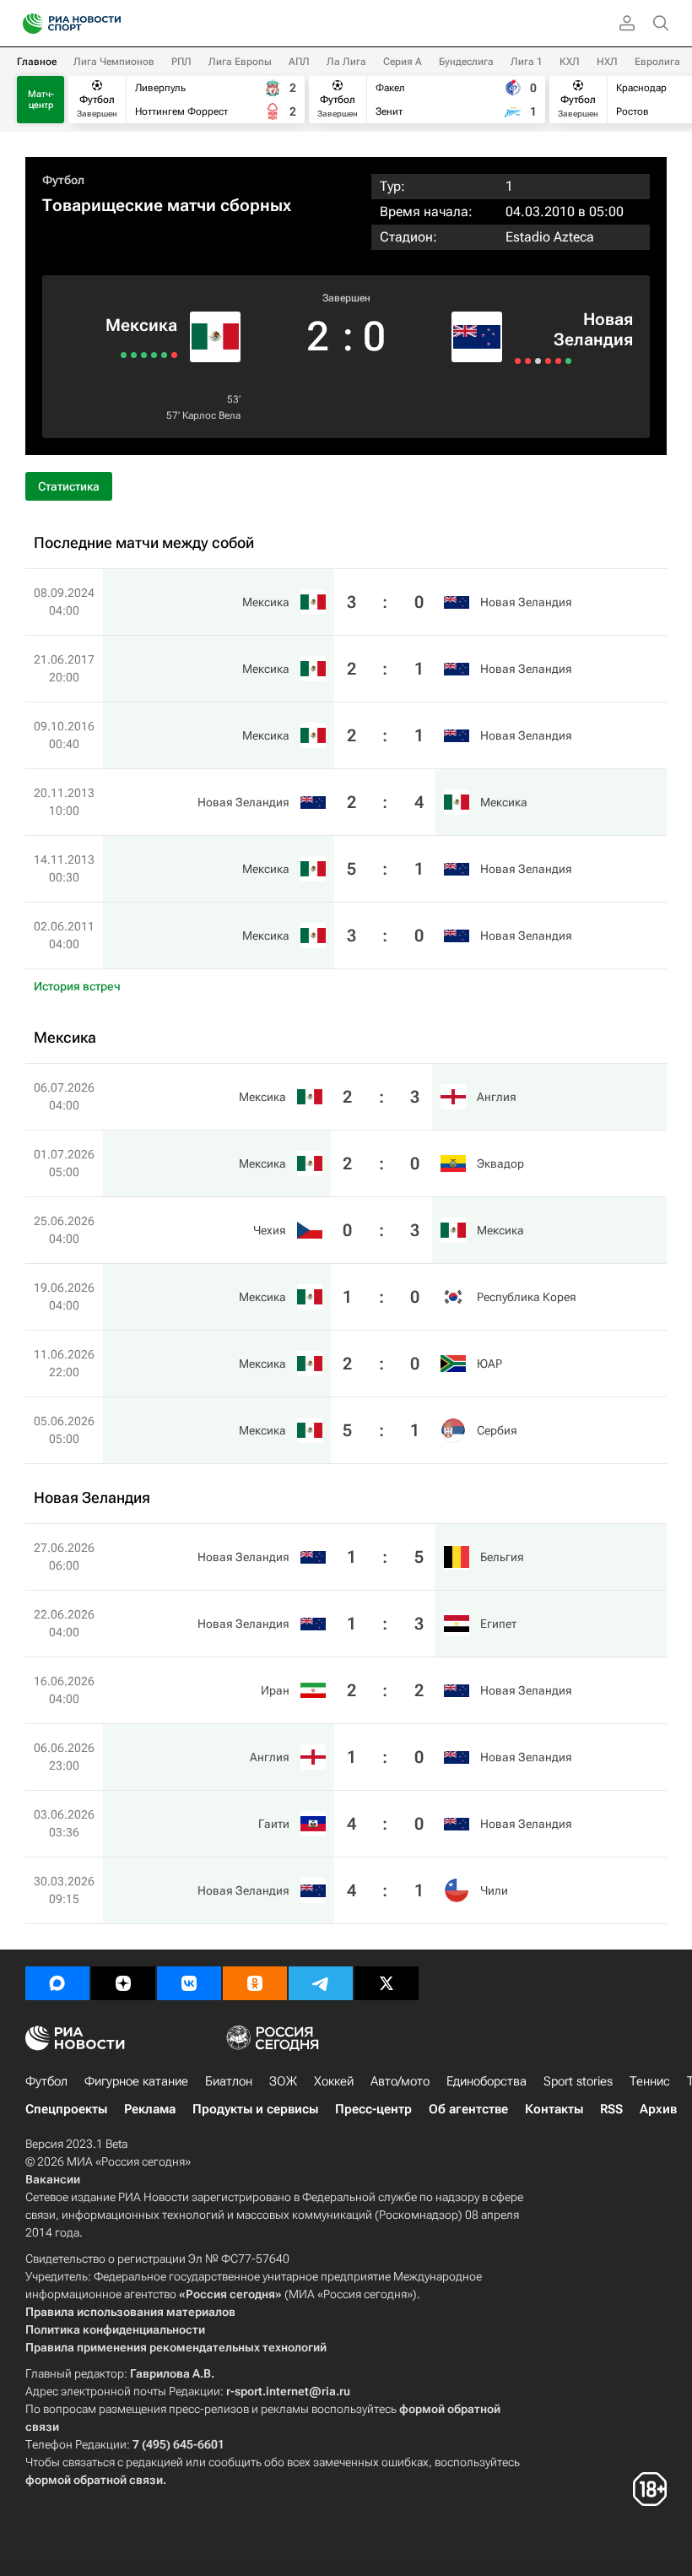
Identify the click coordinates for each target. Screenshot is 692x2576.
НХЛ (607, 62)
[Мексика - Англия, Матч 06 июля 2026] (174, 355)
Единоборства (487, 2081)
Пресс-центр (373, 2109)
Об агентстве (468, 2109)
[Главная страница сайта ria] (27, 24)
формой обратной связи (94, 2480)
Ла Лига (346, 62)
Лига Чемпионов (114, 62)
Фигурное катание (136, 2081)
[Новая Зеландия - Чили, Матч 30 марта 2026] (568, 361)
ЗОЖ (283, 2081)
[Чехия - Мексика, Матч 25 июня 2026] (154, 355)
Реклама (150, 2109)
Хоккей (334, 2081)
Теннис (650, 2081)
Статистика (69, 486)
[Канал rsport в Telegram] (321, 1983)
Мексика (141, 325)
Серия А (403, 62)
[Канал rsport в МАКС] (57, 1983)
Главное (37, 62)
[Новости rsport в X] (387, 1983)
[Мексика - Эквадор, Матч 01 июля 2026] (164, 355)
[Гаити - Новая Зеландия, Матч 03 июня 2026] (558, 361)
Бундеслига (466, 62)
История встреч (77, 986)
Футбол (63, 180)
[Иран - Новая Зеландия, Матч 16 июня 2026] (538, 361)
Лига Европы (240, 62)
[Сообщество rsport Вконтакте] (189, 1983)
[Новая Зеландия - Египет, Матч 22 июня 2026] (528, 361)
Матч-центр (41, 100)
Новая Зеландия (593, 329)
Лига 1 (527, 62)
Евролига (657, 62)
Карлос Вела (211, 415)
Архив (658, 2109)
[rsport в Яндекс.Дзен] (123, 1983)
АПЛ (299, 62)
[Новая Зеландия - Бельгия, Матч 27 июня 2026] (518, 361)
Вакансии (53, 2179)
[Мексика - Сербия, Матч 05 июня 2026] (124, 355)
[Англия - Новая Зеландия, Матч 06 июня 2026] (548, 361)
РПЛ (181, 62)
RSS (611, 2109)
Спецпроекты (66, 2109)
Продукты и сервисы (255, 2109)
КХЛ (570, 62)
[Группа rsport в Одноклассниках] (255, 1983)
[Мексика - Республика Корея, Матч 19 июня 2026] (144, 355)
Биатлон (229, 2081)
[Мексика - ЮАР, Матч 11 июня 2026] (134, 355)
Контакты (554, 2109)
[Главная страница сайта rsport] (110, 24)
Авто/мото (400, 2081)
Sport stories (578, 2081)
